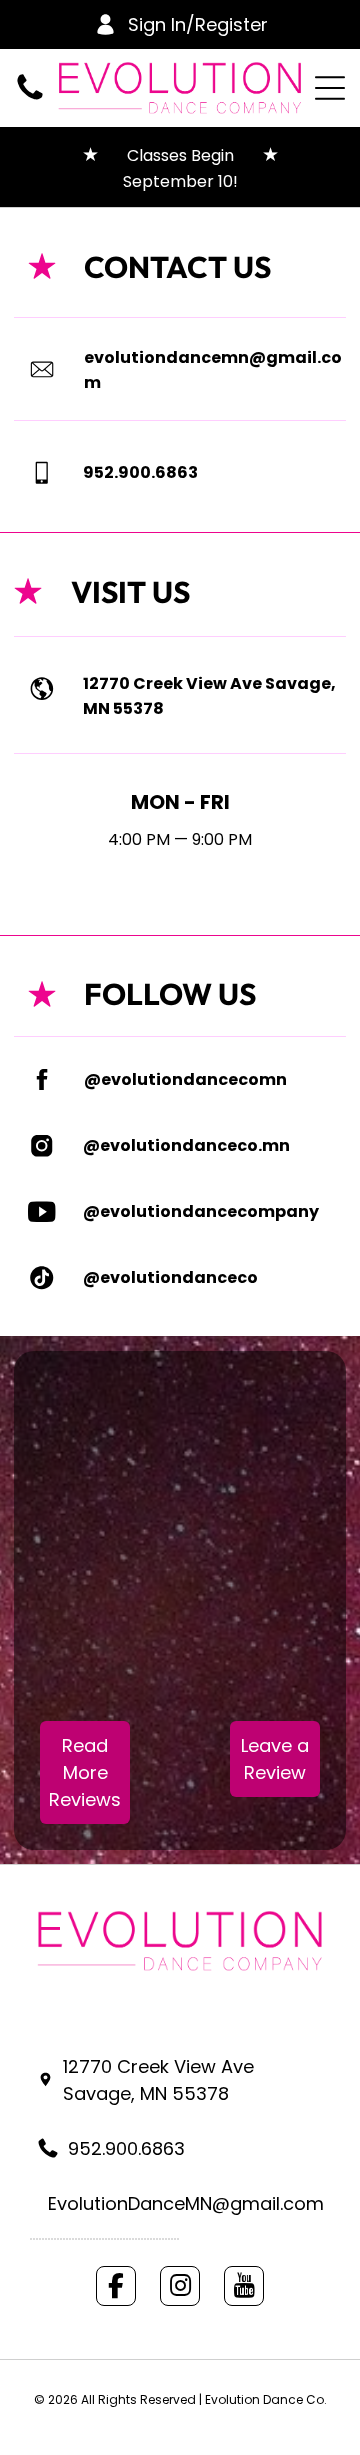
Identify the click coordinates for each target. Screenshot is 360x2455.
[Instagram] (180, 2286)
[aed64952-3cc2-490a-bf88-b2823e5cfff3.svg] (42, 1079)
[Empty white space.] (30, 88)
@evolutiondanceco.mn (186, 1145)
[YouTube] (244, 2286)
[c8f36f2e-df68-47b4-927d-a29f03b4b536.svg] (42, 688)
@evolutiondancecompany (201, 1211)
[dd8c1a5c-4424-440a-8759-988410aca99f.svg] (41, 1146)
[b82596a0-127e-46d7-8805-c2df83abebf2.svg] (41, 473)
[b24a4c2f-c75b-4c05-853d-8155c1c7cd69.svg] (41, 1278)
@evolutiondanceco (170, 1277)
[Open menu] (330, 88)
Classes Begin (194, 155)
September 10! (180, 181)
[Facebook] (116, 2286)
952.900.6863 (140, 472)
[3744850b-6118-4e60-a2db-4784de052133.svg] (41, 1212)
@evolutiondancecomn (185, 1079)
